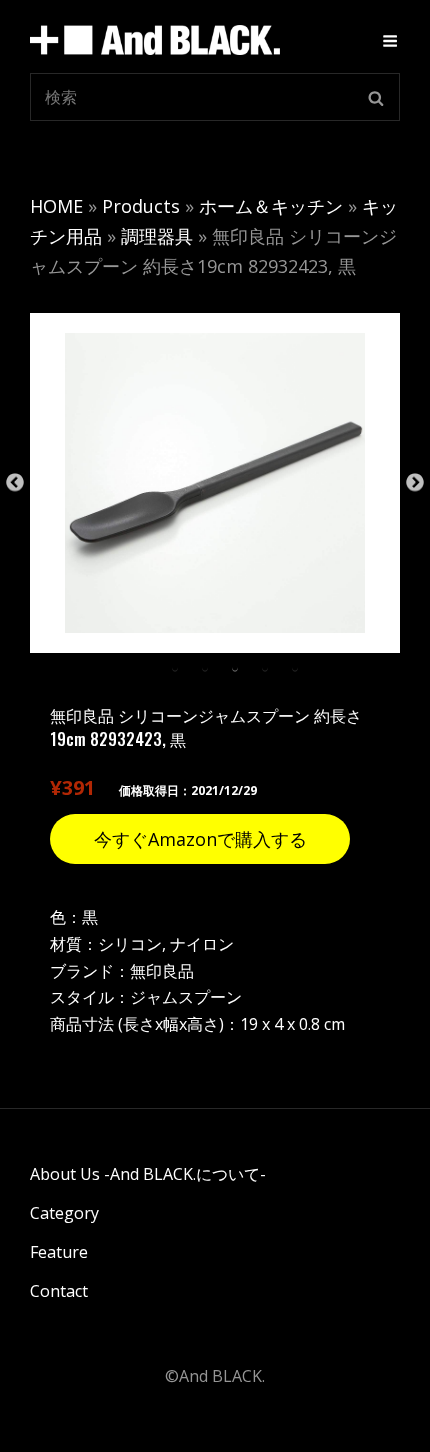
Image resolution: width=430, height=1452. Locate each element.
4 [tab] (265, 668)
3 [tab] (235, 668)
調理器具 (157, 236)
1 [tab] (175, 668)
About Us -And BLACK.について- (148, 1174)
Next (415, 483)
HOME (56, 206)
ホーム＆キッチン (271, 206)
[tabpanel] (215, 483)
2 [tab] (205, 668)
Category (64, 1213)
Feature (59, 1252)
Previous (15, 483)
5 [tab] (295, 668)
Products (141, 206)
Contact (59, 1291)
